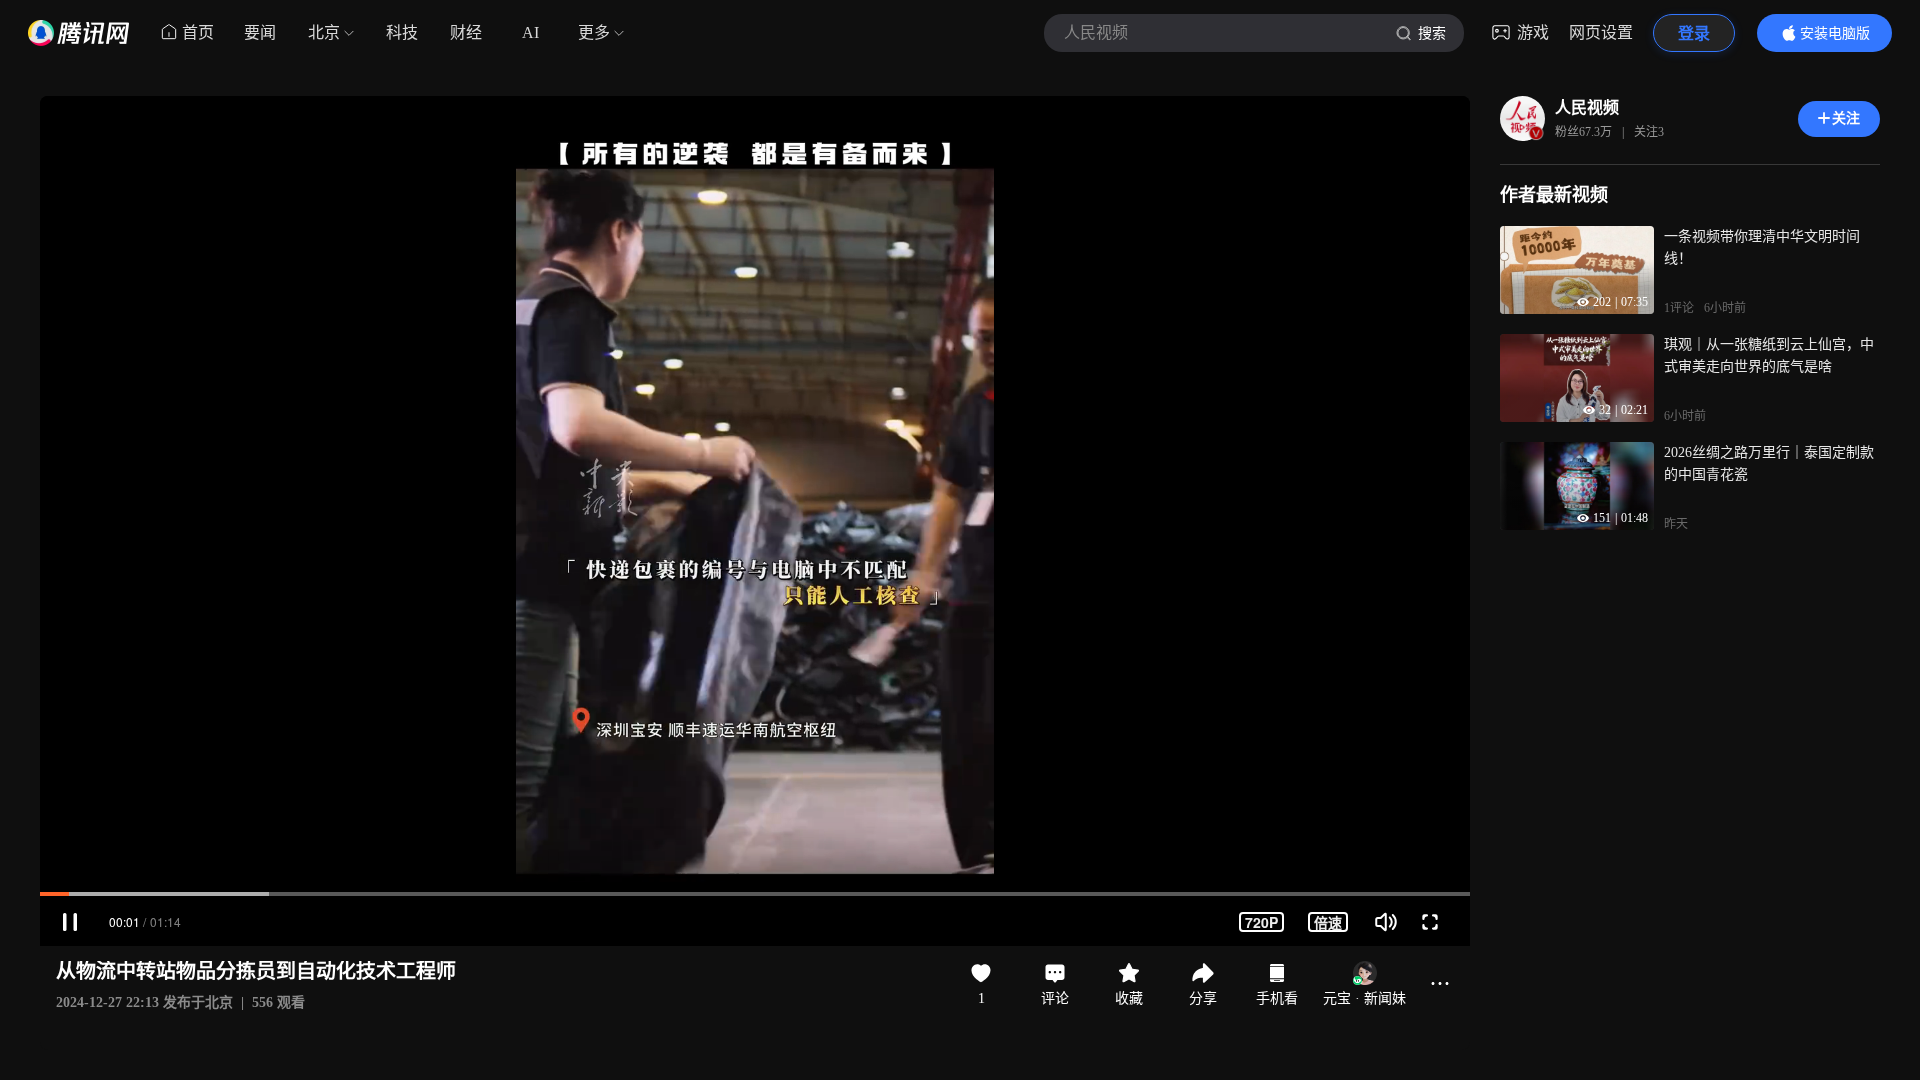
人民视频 (1587, 107)
